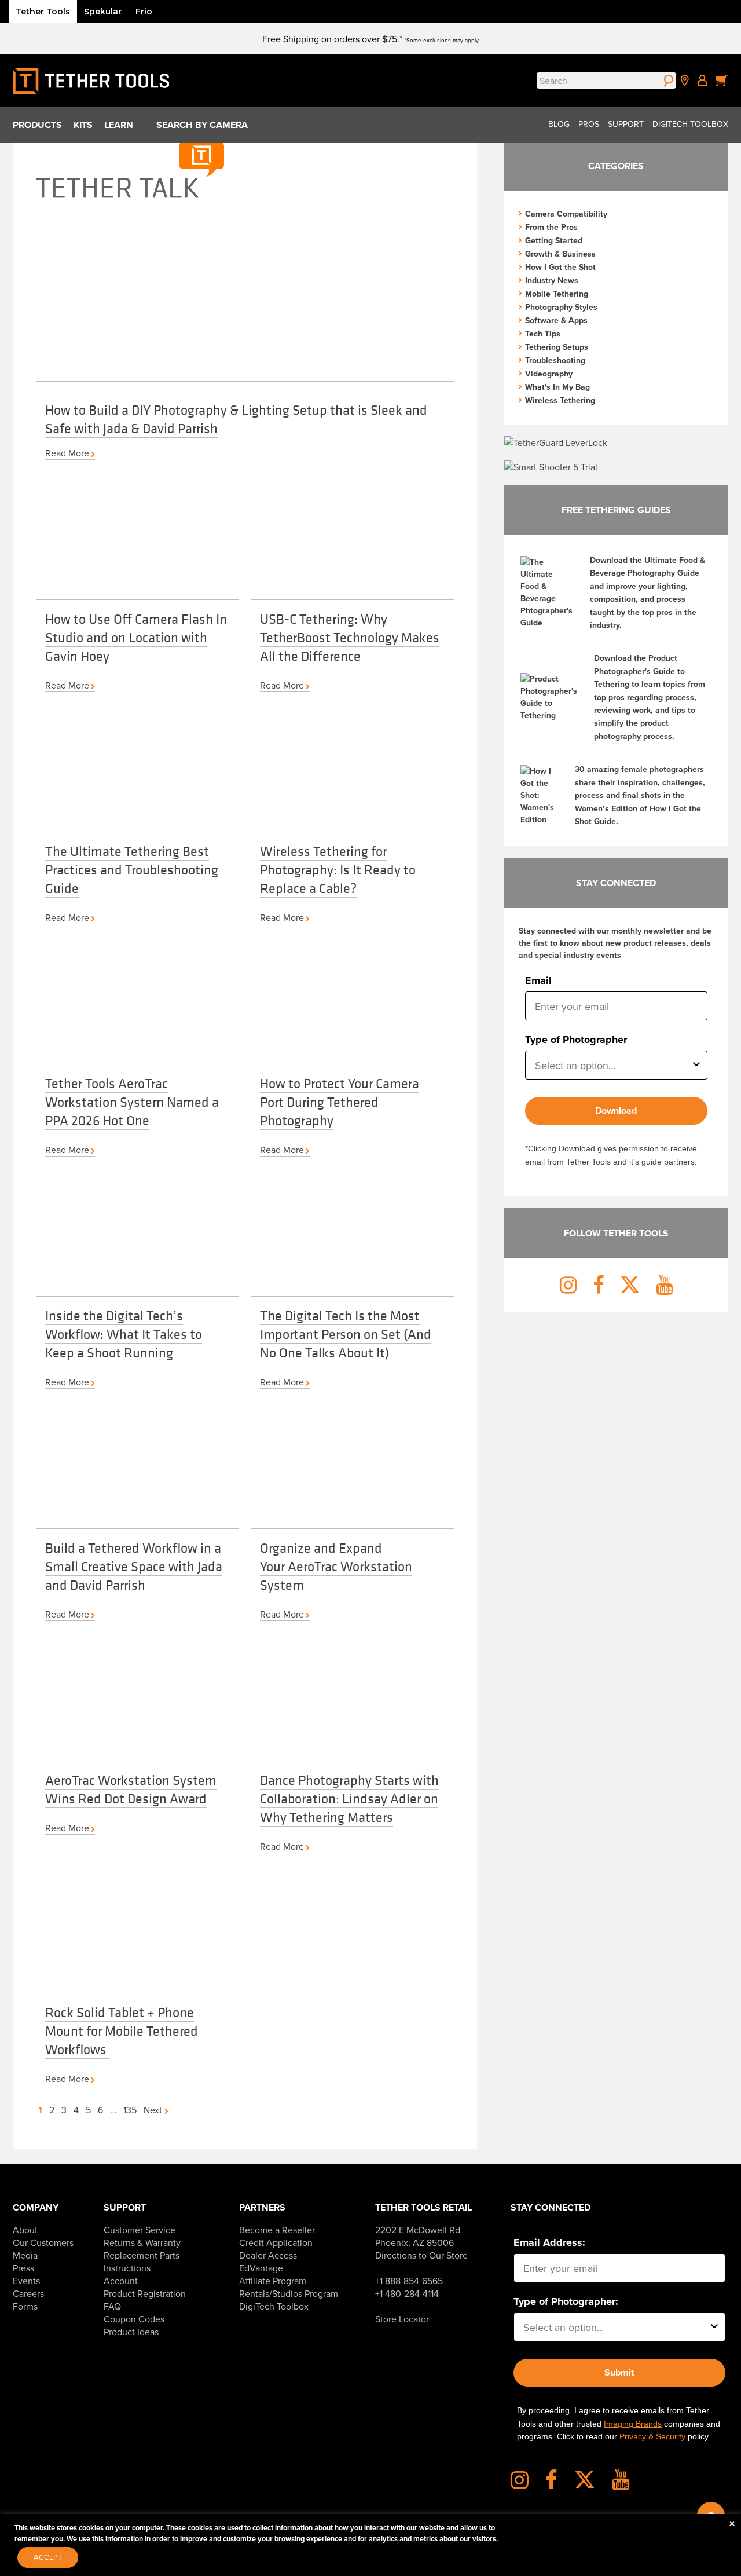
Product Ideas (131, 2332)
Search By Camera (202, 125)
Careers (28, 2293)
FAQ (112, 2306)
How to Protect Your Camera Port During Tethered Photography (340, 1102)
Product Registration (145, 2293)
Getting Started (554, 240)
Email (538, 980)
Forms (25, 2306)
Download (616, 1110)
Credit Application (276, 2242)
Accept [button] (48, 2557)
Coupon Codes (134, 2319)
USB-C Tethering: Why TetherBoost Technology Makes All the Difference (350, 637)
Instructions (127, 2268)
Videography (549, 374)
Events (26, 2281)
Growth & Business (560, 254)
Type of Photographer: (566, 2301)
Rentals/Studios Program (289, 2293)
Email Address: (549, 2242)
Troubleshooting (555, 360)
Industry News (552, 280)
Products (37, 125)
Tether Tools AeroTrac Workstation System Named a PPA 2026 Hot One (132, 1102)
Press (23, 2268)
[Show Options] (696, 1065)
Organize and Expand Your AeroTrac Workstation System (336, 1566)
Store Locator (402, 2319)
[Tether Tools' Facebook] (559, 2484)
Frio (144, 12)
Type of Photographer (576, 1040)
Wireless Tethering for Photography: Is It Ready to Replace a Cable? (338, 869)
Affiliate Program (273, 2281)
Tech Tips (543, 334)
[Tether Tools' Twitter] (592, 2484)
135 (130, 2110)
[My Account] (702, 80)
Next (154, 2110)
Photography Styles (561, 307)
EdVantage (261, 2268)
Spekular (103, 12)
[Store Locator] (685, 80)
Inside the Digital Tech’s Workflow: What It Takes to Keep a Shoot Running (124, 1334)
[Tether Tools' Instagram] (527, 2484)
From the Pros (551, 227)
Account (121, 2281)
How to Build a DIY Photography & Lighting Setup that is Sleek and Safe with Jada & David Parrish (236, 419)
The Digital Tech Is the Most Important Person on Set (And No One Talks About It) (346, 1334)
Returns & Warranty (142, 2242)
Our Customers (43, 2242)
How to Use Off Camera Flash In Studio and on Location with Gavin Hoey (136, 637)
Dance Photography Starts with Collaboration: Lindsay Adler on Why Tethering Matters (349, 1798)
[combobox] (613, 1065)
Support (626, 124)
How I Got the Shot (560, 267)
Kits (83, 125)
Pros (589, 124)
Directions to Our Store (421, 2255)
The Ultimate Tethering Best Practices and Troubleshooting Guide (132, 869)
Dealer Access (268, 2255)
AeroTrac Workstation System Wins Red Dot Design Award (131, 1789)
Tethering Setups (557, 347)
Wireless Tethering (560, 400)
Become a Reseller (277, 2230)
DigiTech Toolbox (690, 124)
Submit (619, 2372)
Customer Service (140, 2230)
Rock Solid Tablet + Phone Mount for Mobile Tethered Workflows (122, 2030)
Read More (67, 453)
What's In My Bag (557, 387)
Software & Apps (556, 320)
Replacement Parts (142, 2255)
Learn (119, 125)
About (25, 2230)
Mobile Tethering (557, 294)
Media (25, 2255)
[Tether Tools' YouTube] (621, 2484)
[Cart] (722, 80)
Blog (559, 124)
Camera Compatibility (566, 214)
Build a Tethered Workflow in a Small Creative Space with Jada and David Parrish (134, 1566)
